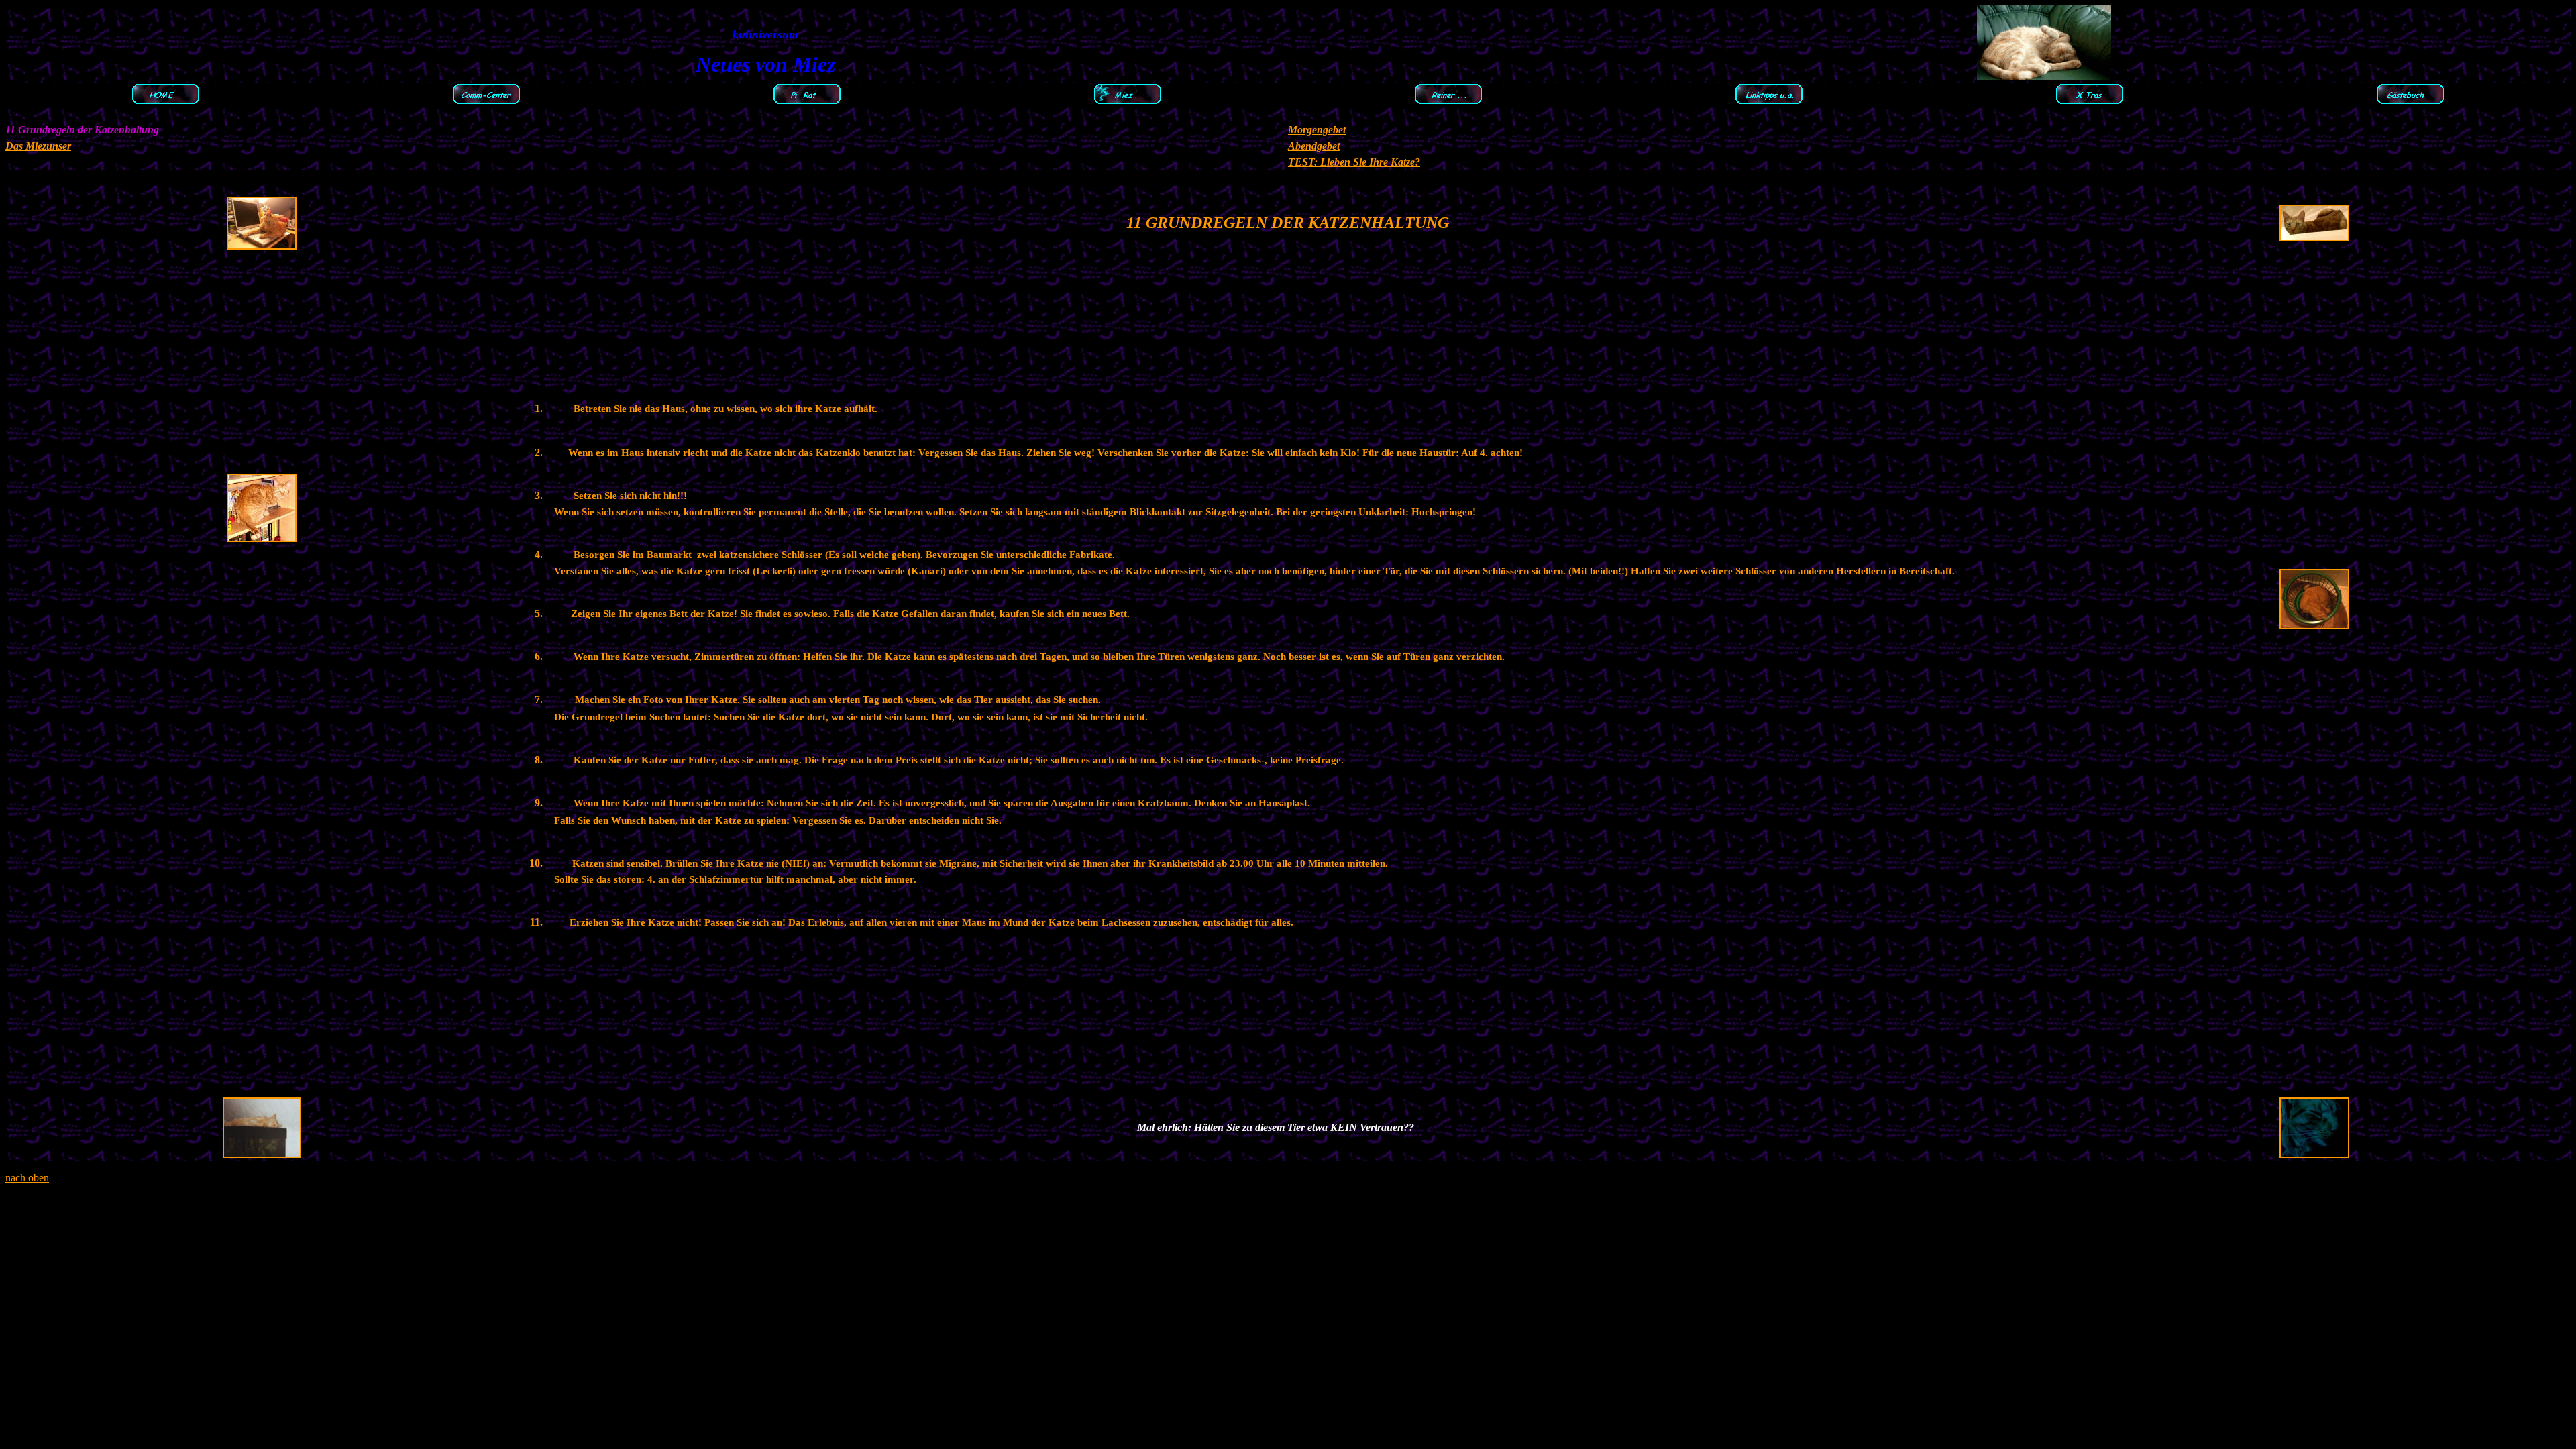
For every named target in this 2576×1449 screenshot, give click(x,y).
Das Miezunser (38, 146)
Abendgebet (1314, 146)
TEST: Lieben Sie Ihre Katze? (1354, 162)
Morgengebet (1317, 130)
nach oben (27, 1178)
